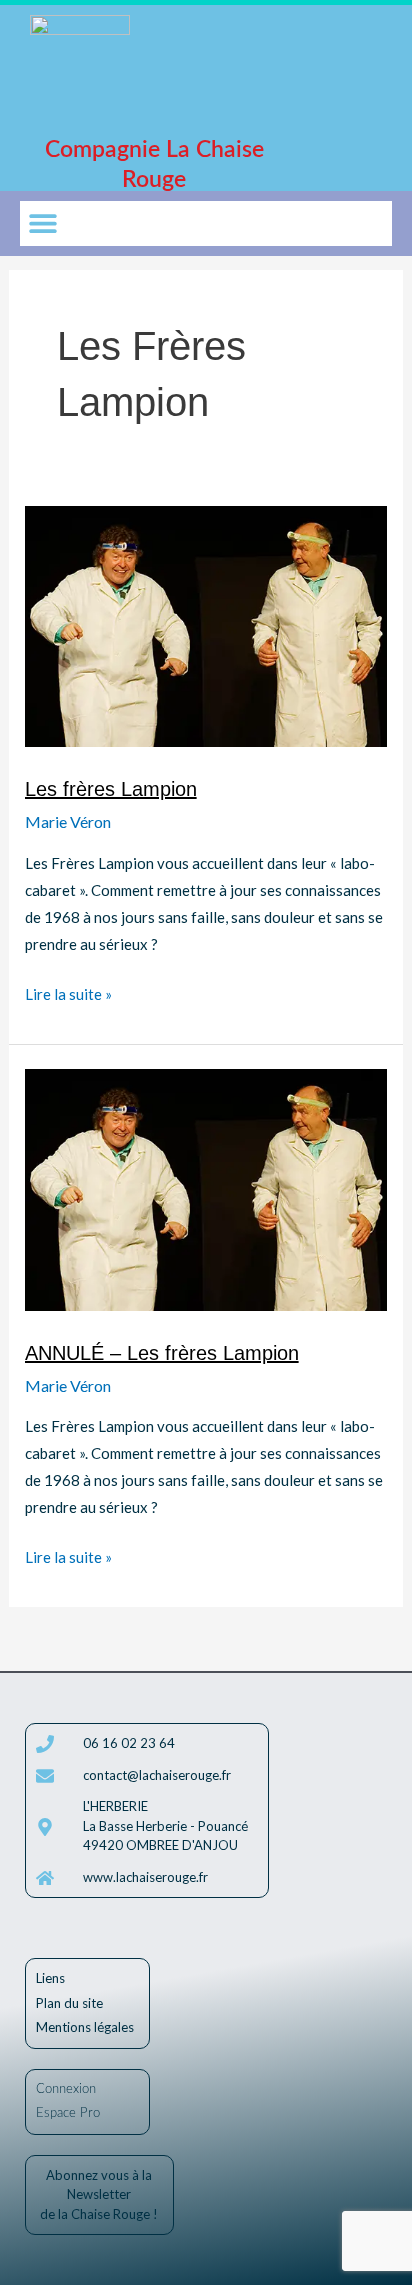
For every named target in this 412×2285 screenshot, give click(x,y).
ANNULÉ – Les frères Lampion (162, 1353)
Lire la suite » (68, 992)
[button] (42, 223)
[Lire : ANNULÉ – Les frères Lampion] (206, 1187)
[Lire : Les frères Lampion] (206, 624)
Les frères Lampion (111, 789)
